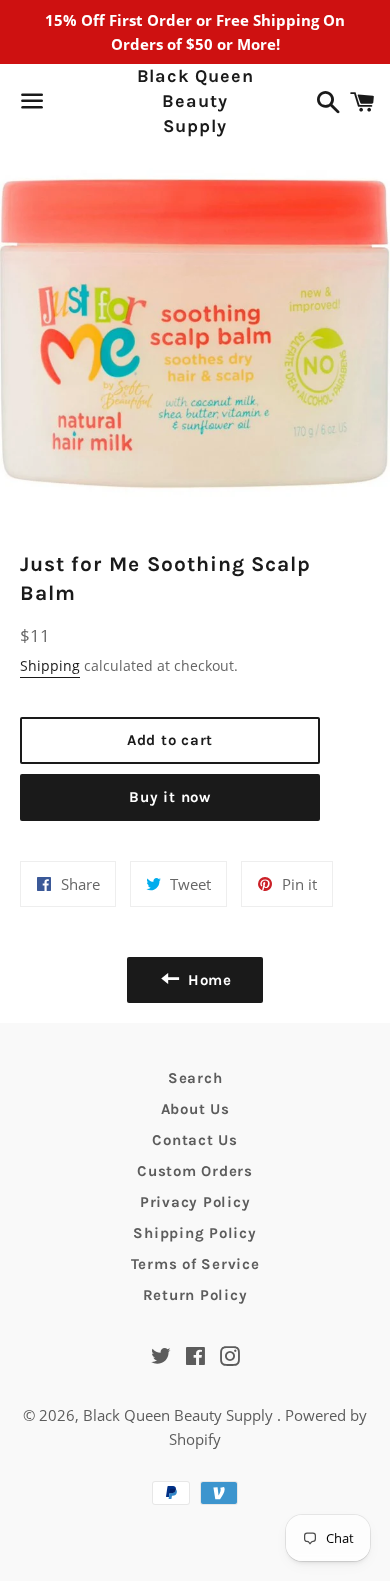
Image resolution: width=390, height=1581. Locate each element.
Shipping (50, 665)
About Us (195, 1109)
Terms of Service (195, 1264)
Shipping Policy (194, 1233)
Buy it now (170, 797)
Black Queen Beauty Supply (195, 101)
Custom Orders (195, 1171)
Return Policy (195, 1295)
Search (195, 1078)
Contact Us (195, 1140)
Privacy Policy (195, 1202)
